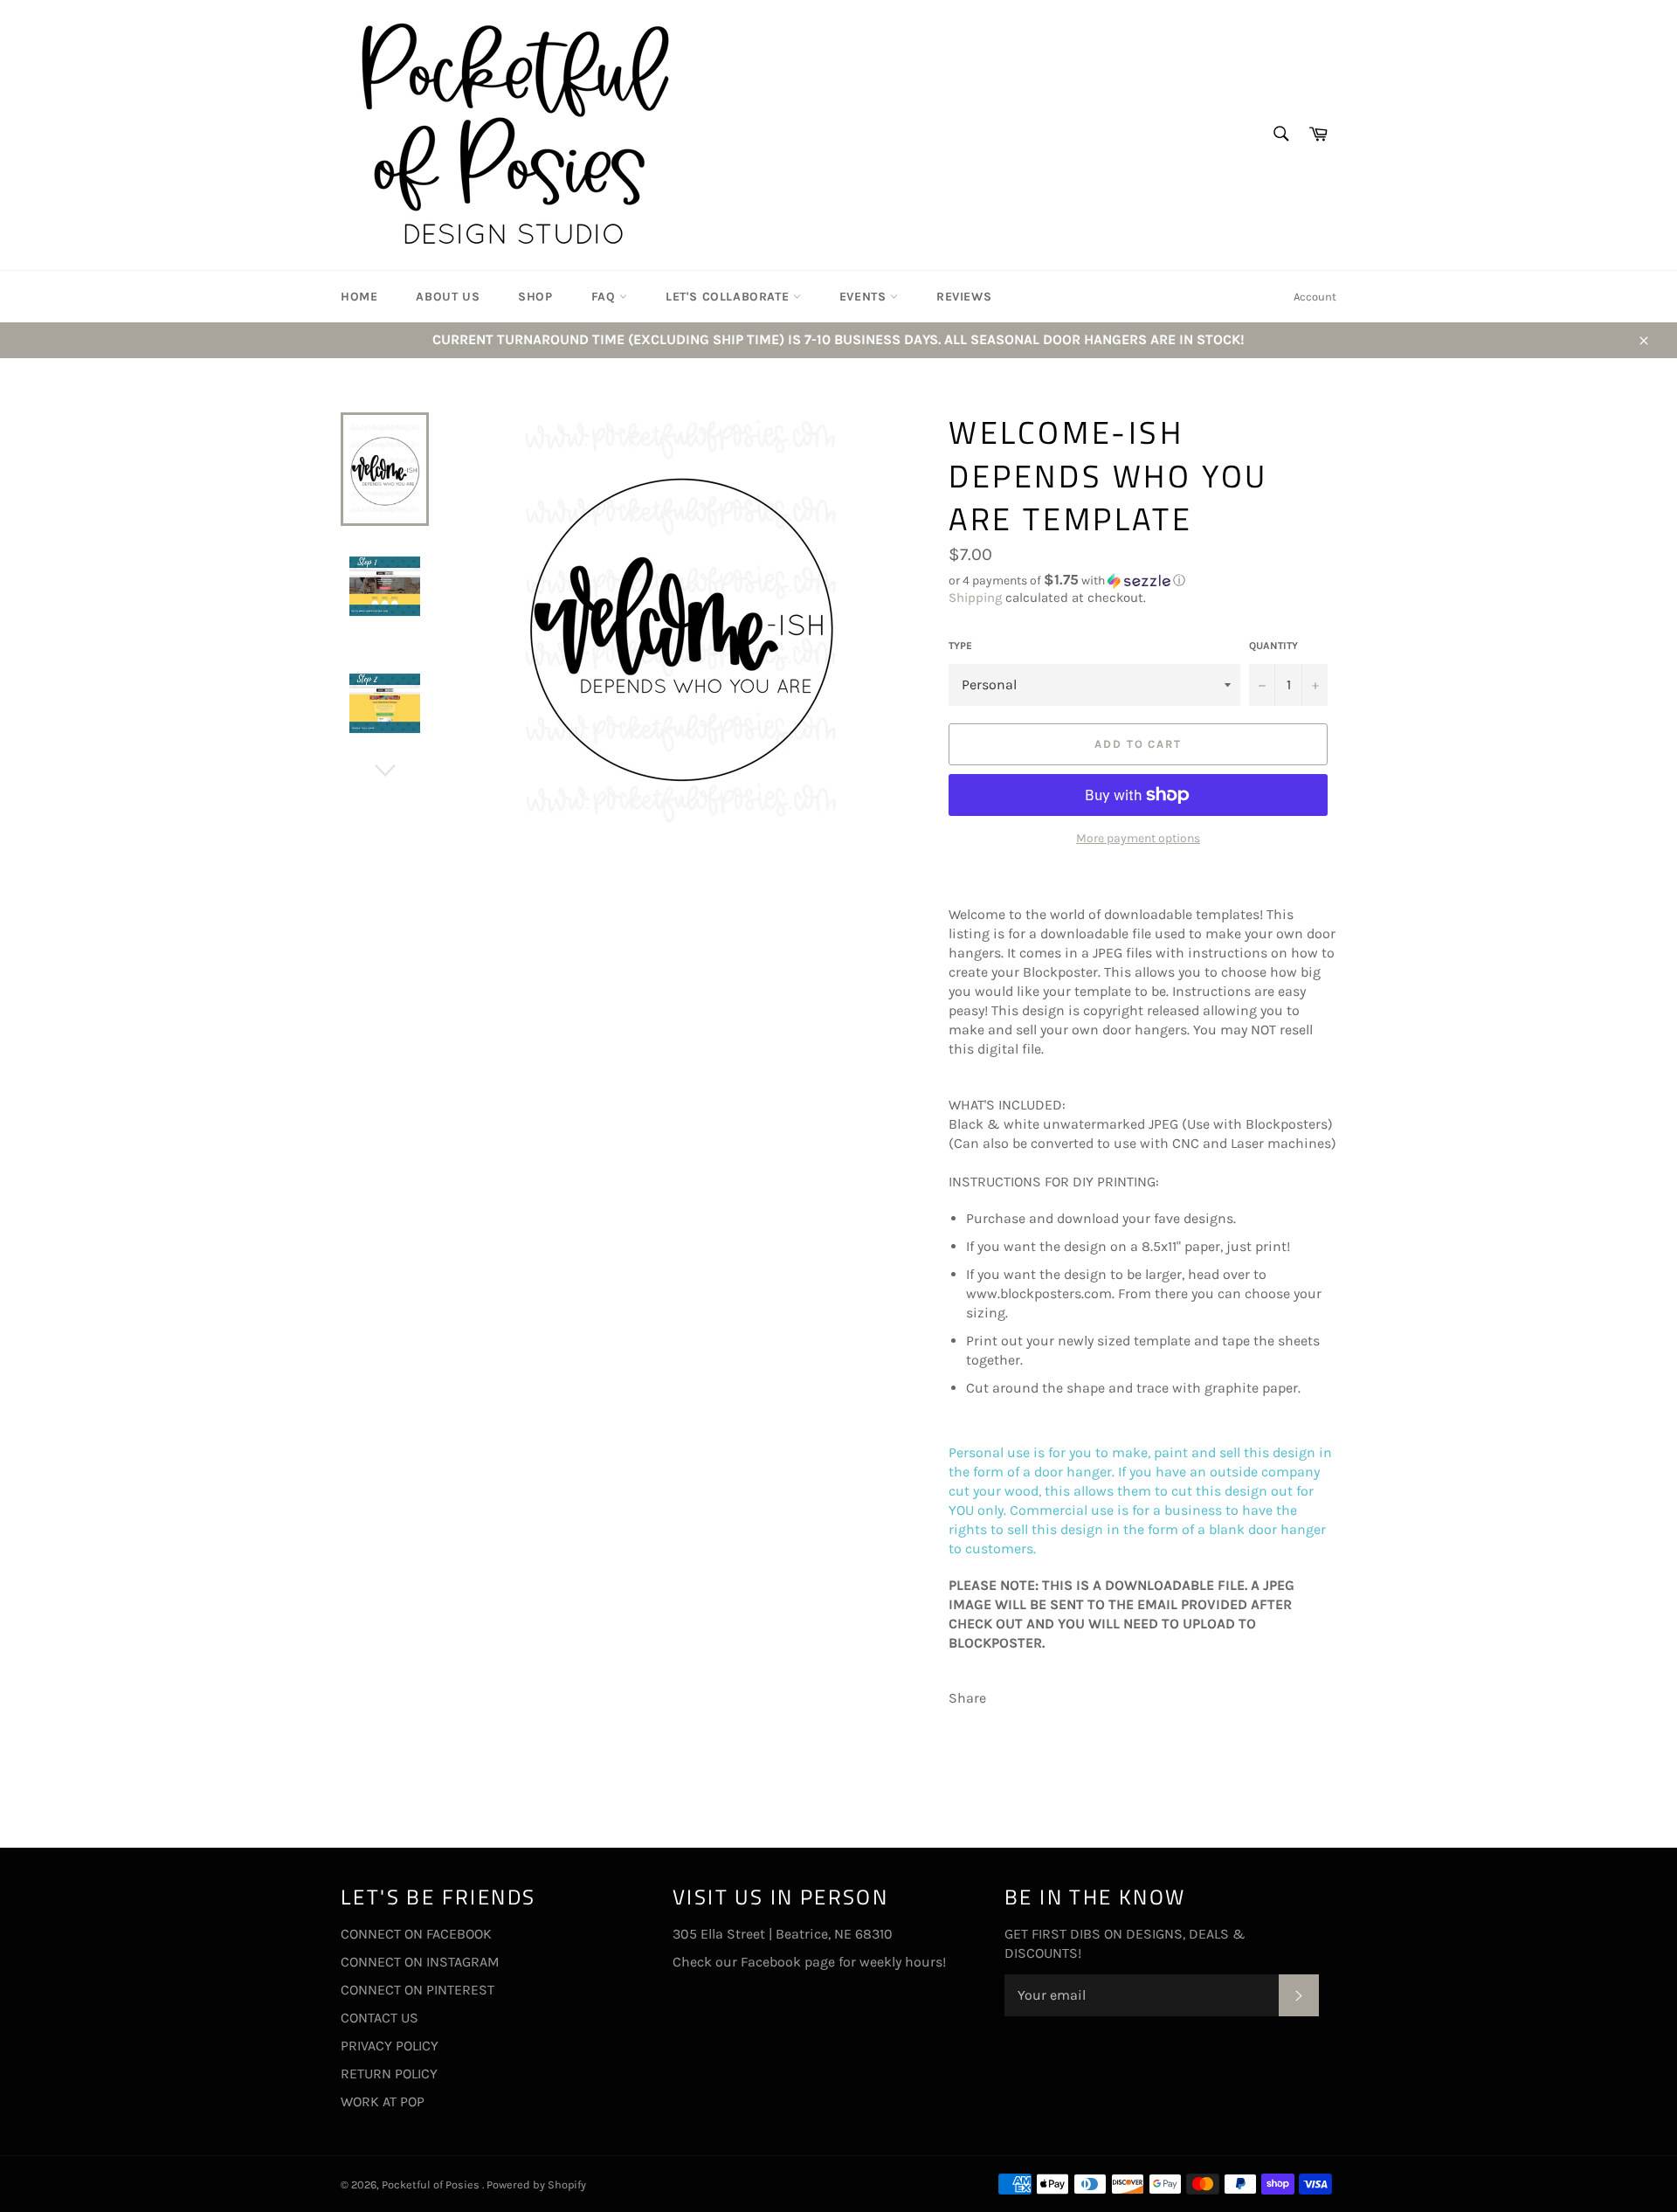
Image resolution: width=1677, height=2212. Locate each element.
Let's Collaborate (729, 297)
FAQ (605, 297)
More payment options (1138, 838)
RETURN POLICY (389, 2074)
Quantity (1273, 646)
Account (1315, 297)
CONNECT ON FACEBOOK (416, 1934)
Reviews (964, 297)
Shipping (975, 598)
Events (865, 297)
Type (960, 646)
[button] (1142, 581)
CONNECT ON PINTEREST (418, 1990)
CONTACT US (380, 2018)
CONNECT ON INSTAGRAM (420, 1962)
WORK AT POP (383, 2101)
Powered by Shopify (536, 2184)
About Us (448, 297)
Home (359, 297)
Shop (535, 297)
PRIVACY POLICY (390, 2046)
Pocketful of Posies (432, 2184)
